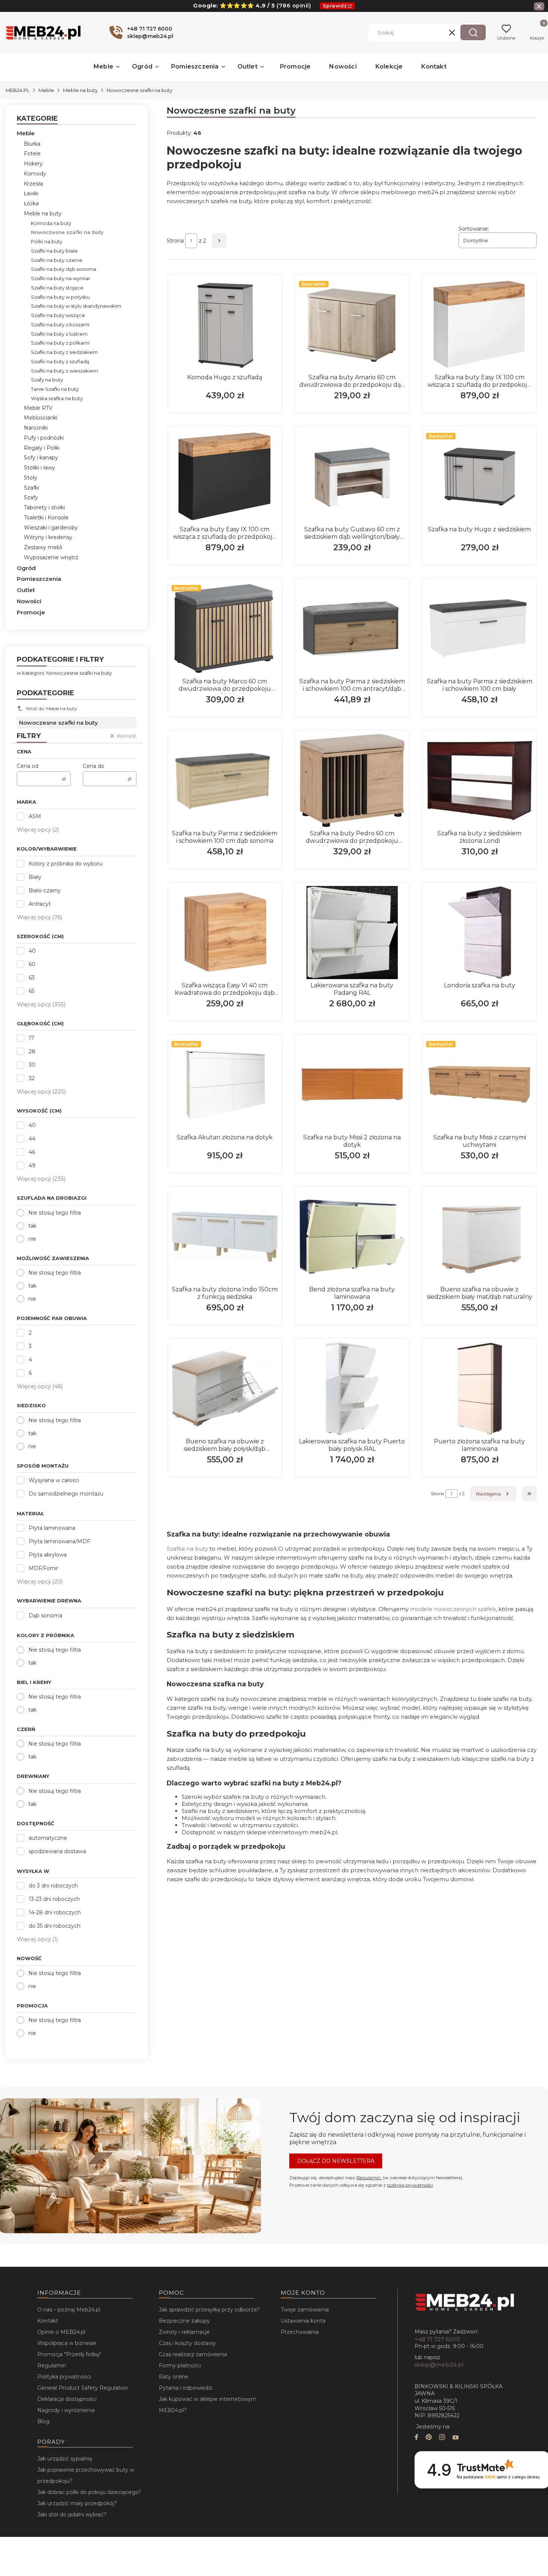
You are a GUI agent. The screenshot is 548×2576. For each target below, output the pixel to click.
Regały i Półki (42, 448)
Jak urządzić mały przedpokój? (77, 2503)
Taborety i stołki (44, 507)
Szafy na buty (47, 380)
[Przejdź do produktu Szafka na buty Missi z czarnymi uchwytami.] (479, 1085)
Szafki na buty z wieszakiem (64, 371)
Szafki (32, 488)
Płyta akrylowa (48, 1555)
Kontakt (48, 2321)
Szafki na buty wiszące (58, 315)
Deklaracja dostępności (67, 2399)
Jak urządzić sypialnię (65, 2459)
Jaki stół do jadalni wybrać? (72, 2515)
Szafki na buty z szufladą (60, 361)
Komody (35, 174)
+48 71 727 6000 (437, 2339)
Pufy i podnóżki (44, 438)
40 (32, 951)
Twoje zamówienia (305, 2310)
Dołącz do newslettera (336, 2161)
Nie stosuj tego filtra (55, 1213)
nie (32, 1239)
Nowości (29, 601)
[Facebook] (416, 2438)
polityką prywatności (410, 2185)
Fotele (32, 154)
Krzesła (33, 184)
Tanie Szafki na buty (55, 389)
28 (32, 1051)
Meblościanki (41, 418)
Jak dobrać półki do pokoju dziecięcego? (89, 2492)
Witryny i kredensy (48, 537)
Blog (43, 2421)
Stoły (31, 478)
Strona (175, 241)
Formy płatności (180, 2365)
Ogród (26, 568)
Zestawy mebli (43, 547)
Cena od (28, 766)
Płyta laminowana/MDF (59, 1541)
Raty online (174, 2377)
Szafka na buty (187, 1549)
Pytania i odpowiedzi (186, 2388)
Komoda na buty (51, 223)
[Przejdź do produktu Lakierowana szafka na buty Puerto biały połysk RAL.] (352, 1389)
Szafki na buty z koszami (60, 325)
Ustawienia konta (303, 2321)
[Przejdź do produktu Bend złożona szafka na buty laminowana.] (352, 1237)
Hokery (33, 164)
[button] (473, 32)
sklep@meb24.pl (439, 2365)
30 (32, 1065)
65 (32, 991)
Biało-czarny (45, 890)
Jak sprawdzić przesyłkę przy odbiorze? (209, 2310)
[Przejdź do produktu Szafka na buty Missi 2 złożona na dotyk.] (352, 1085)
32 (32, 1078)
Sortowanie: (474, 229)
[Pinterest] (429, 2438)
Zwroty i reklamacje (184, 2332)
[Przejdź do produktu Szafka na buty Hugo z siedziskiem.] (479, 477)
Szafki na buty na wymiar (61, 278)
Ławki (31, 193)
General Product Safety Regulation (83, 2388)
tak (32, 1226)
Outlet (26, 590)
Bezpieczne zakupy (184, 2321)
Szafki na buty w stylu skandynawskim (76, 306)
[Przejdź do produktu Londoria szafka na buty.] (479, 933)
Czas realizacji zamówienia (193, 2354)
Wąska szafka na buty (57, 398)
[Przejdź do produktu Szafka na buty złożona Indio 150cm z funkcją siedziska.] (225, 1237)
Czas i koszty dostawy (187, 2343)
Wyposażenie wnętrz (51, 557)
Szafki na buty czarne (57, 260)
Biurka (32, 144)
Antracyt (40, 904)
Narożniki (36, 428)
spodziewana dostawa (57, 1851)
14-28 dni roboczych (55, 1912)
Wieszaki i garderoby (51, 528)
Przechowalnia (300, 2332)
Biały (35, 877)
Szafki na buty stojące (57, 288)
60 (32, 964)
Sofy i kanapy (41, 458)
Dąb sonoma (45, 1615)
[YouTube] (456, 2438)
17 (32, 1038)
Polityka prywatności (64, 2377)
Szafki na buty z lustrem (59, 334)
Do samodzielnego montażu (66, 1494)
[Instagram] (442, 2438)
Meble (46, 90)
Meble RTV (38, 408)
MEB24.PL (18, 90)
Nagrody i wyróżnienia (66, 2410)
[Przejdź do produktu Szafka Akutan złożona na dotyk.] (225, 1085)
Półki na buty (47, 241)
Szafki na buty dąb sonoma (64, 269)
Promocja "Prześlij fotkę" (69, 2354)
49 (32, 1165)
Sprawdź (335, 6)
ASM (35, 816)
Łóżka (31, 203)
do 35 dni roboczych (55, 1926)
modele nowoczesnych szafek (453, 1609)
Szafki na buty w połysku (60, 297)
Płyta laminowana (52, 1528)
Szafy (31, 497)
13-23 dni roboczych (54, 1899)
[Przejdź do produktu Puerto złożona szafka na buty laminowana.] (479, 1389)
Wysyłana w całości (54, 1480)
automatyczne (48, 1838)
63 (32, 978)
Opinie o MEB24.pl (61, 2332)
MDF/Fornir (43, 1568)
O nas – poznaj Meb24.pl (69, 2310)
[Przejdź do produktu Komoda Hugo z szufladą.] (225, 325)
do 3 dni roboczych (53, 1886)
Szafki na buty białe (54, 251)
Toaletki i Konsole (46, 518)
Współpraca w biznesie (67, 2343)
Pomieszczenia (39, 579)
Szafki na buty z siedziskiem (64, 352)
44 (32, 1139)
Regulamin (369, 2178)
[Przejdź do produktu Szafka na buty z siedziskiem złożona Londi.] (479, 781)
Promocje (31, 612)
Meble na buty (80, 90)
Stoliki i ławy (40, 468)
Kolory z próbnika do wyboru (66, 864)
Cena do (94, 766)
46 (32, 1152)
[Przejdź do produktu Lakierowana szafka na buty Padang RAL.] (352, 933)
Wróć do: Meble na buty (51, 708)
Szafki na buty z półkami (60, 343)
